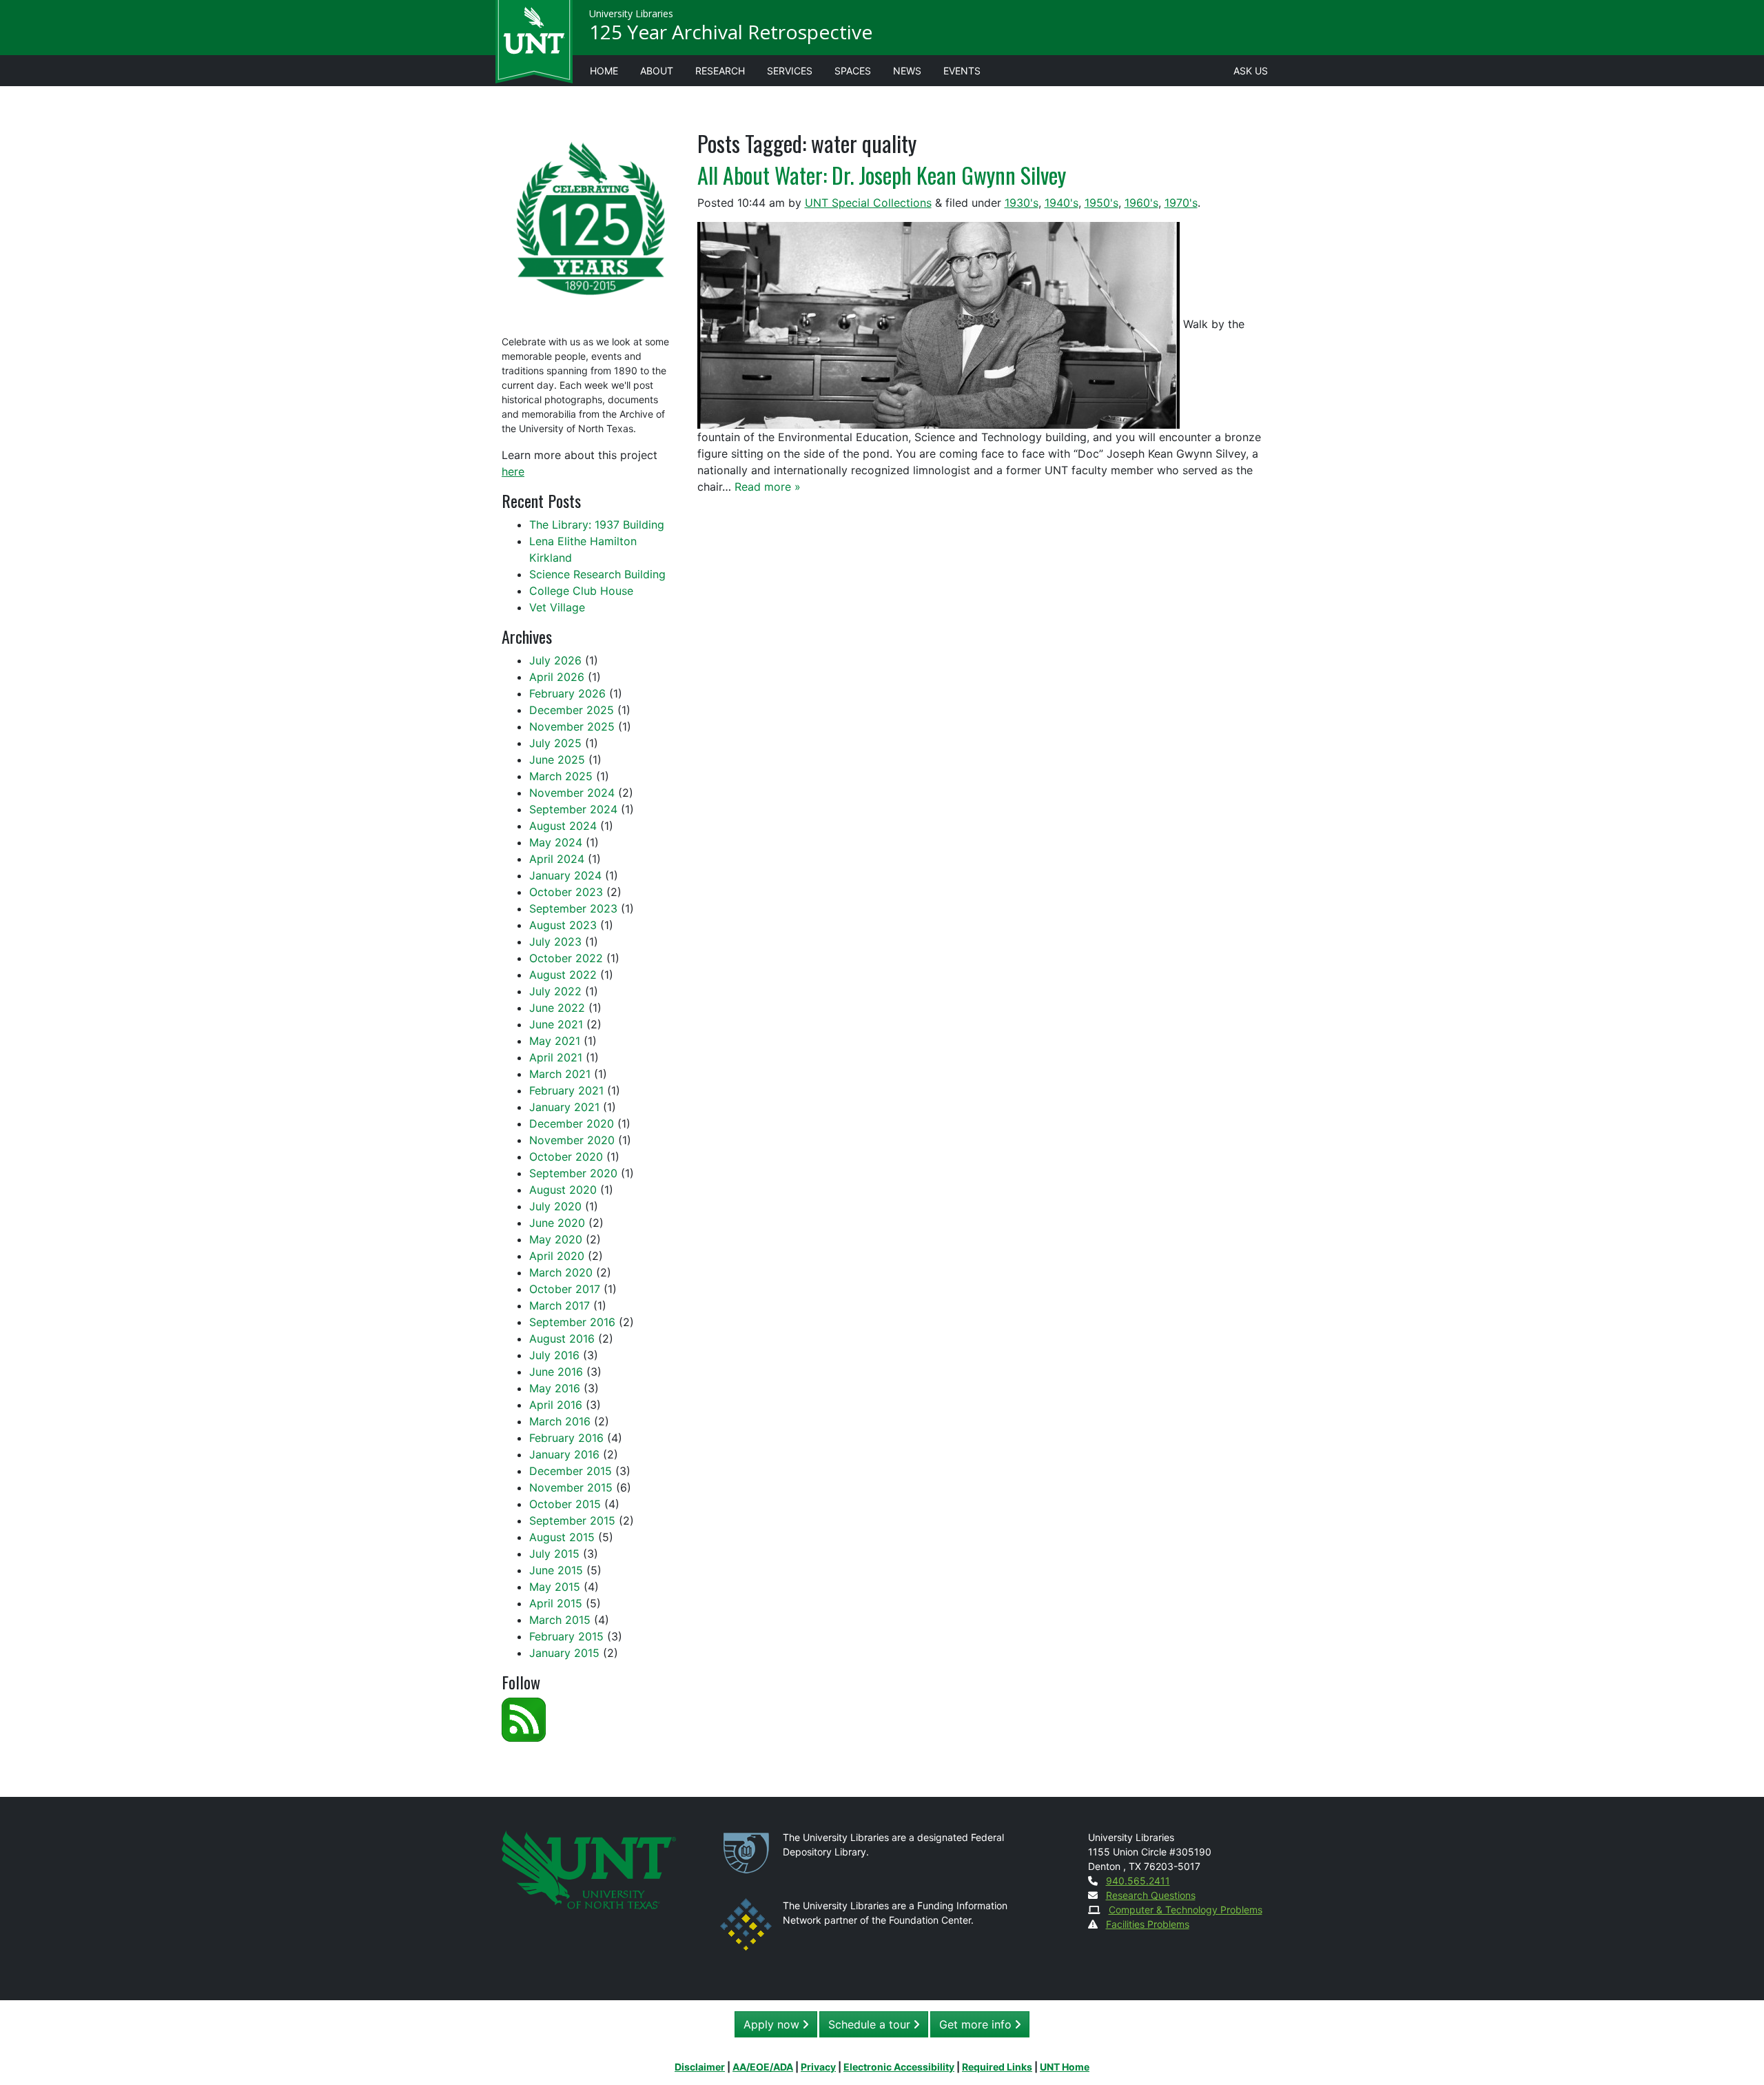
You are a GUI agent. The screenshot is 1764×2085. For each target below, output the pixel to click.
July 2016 (554, 1355)
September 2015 (572, 1520)
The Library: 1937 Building (597, 525)
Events (962, 71)
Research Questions (1151, 1895)
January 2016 (564, 1454)
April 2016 (556, 1405)
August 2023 (563, 925)
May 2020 (556, 1239)
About (657, 71)
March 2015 (560, 1620)
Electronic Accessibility (899, 2067)
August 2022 (563, 975)
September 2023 (573, 908)
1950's (1101, 203)
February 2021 (566, 1090)
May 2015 (555, 1587)
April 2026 (557, 677)
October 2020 (566, 1157)
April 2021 (556, 1057)
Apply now (773, 2024)
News (907, 71)
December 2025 (572, 710)
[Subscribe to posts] (524, 1718)
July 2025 (555, 743)
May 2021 (555, 1041)
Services (790, 71)
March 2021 (560, 1074)
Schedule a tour (871, 2024)
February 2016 (566, 1438)
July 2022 (555, 991)
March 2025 (561, 776)
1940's (1062, 203)
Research (720, 71)
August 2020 (563, 1190)
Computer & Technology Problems (1186, 1910)
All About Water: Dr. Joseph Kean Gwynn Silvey (882, 175)
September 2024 (573, 809)
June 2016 (556, 1372)
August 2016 (562, 1339)
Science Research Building (597, 574)
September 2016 (572, 1322)
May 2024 (556, 842)
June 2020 (557, 1223)
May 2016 (555, 1388)
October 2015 (565, 1504)
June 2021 (556, 1024)
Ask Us (1251, 71)
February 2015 (566, 1636)
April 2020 (557, 1256)
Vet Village (557, 607)
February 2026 (567, 693)
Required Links (997, 2067)
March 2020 (561, 1272)
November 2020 (572, 1140)
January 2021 (564, 1107)
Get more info (977, 2024)
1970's (1181, 203)
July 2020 (555, 1206)
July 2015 (554, 1554)
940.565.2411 (1138, 1881)
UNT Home (1065, 2067)
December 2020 (572, 1123)
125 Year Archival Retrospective (731, 32)
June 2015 (556, 1570)
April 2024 (557, 859)
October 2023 (566, 892)
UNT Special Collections (868, 203)
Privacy (818, 2067)
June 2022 (557, 1008)
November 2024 (572, 793)
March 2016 (560, 1421)
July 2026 (555, 660)
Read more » (768, 487)
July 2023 (555, 942)
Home (604, 71)
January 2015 (564, 1653)
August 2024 (563, 826)
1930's (1022, 203)
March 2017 (560, 1305)
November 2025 (572, 726)
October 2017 (565, 1289)
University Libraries (631, 13)
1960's (1141, 203)
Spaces (853, 71)
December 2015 (571, 1471)
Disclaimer (700, 2067)
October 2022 (566, 958)
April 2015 (556, 1603)
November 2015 (571, 1487)
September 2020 (573, 1173)
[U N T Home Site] (589, 1868)
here (513, 471)
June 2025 (557, 760)
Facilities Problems (1148, 1924)
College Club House (581, 591)
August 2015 (562, 1537)
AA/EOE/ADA (763, 2067)
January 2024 (565, 875)
